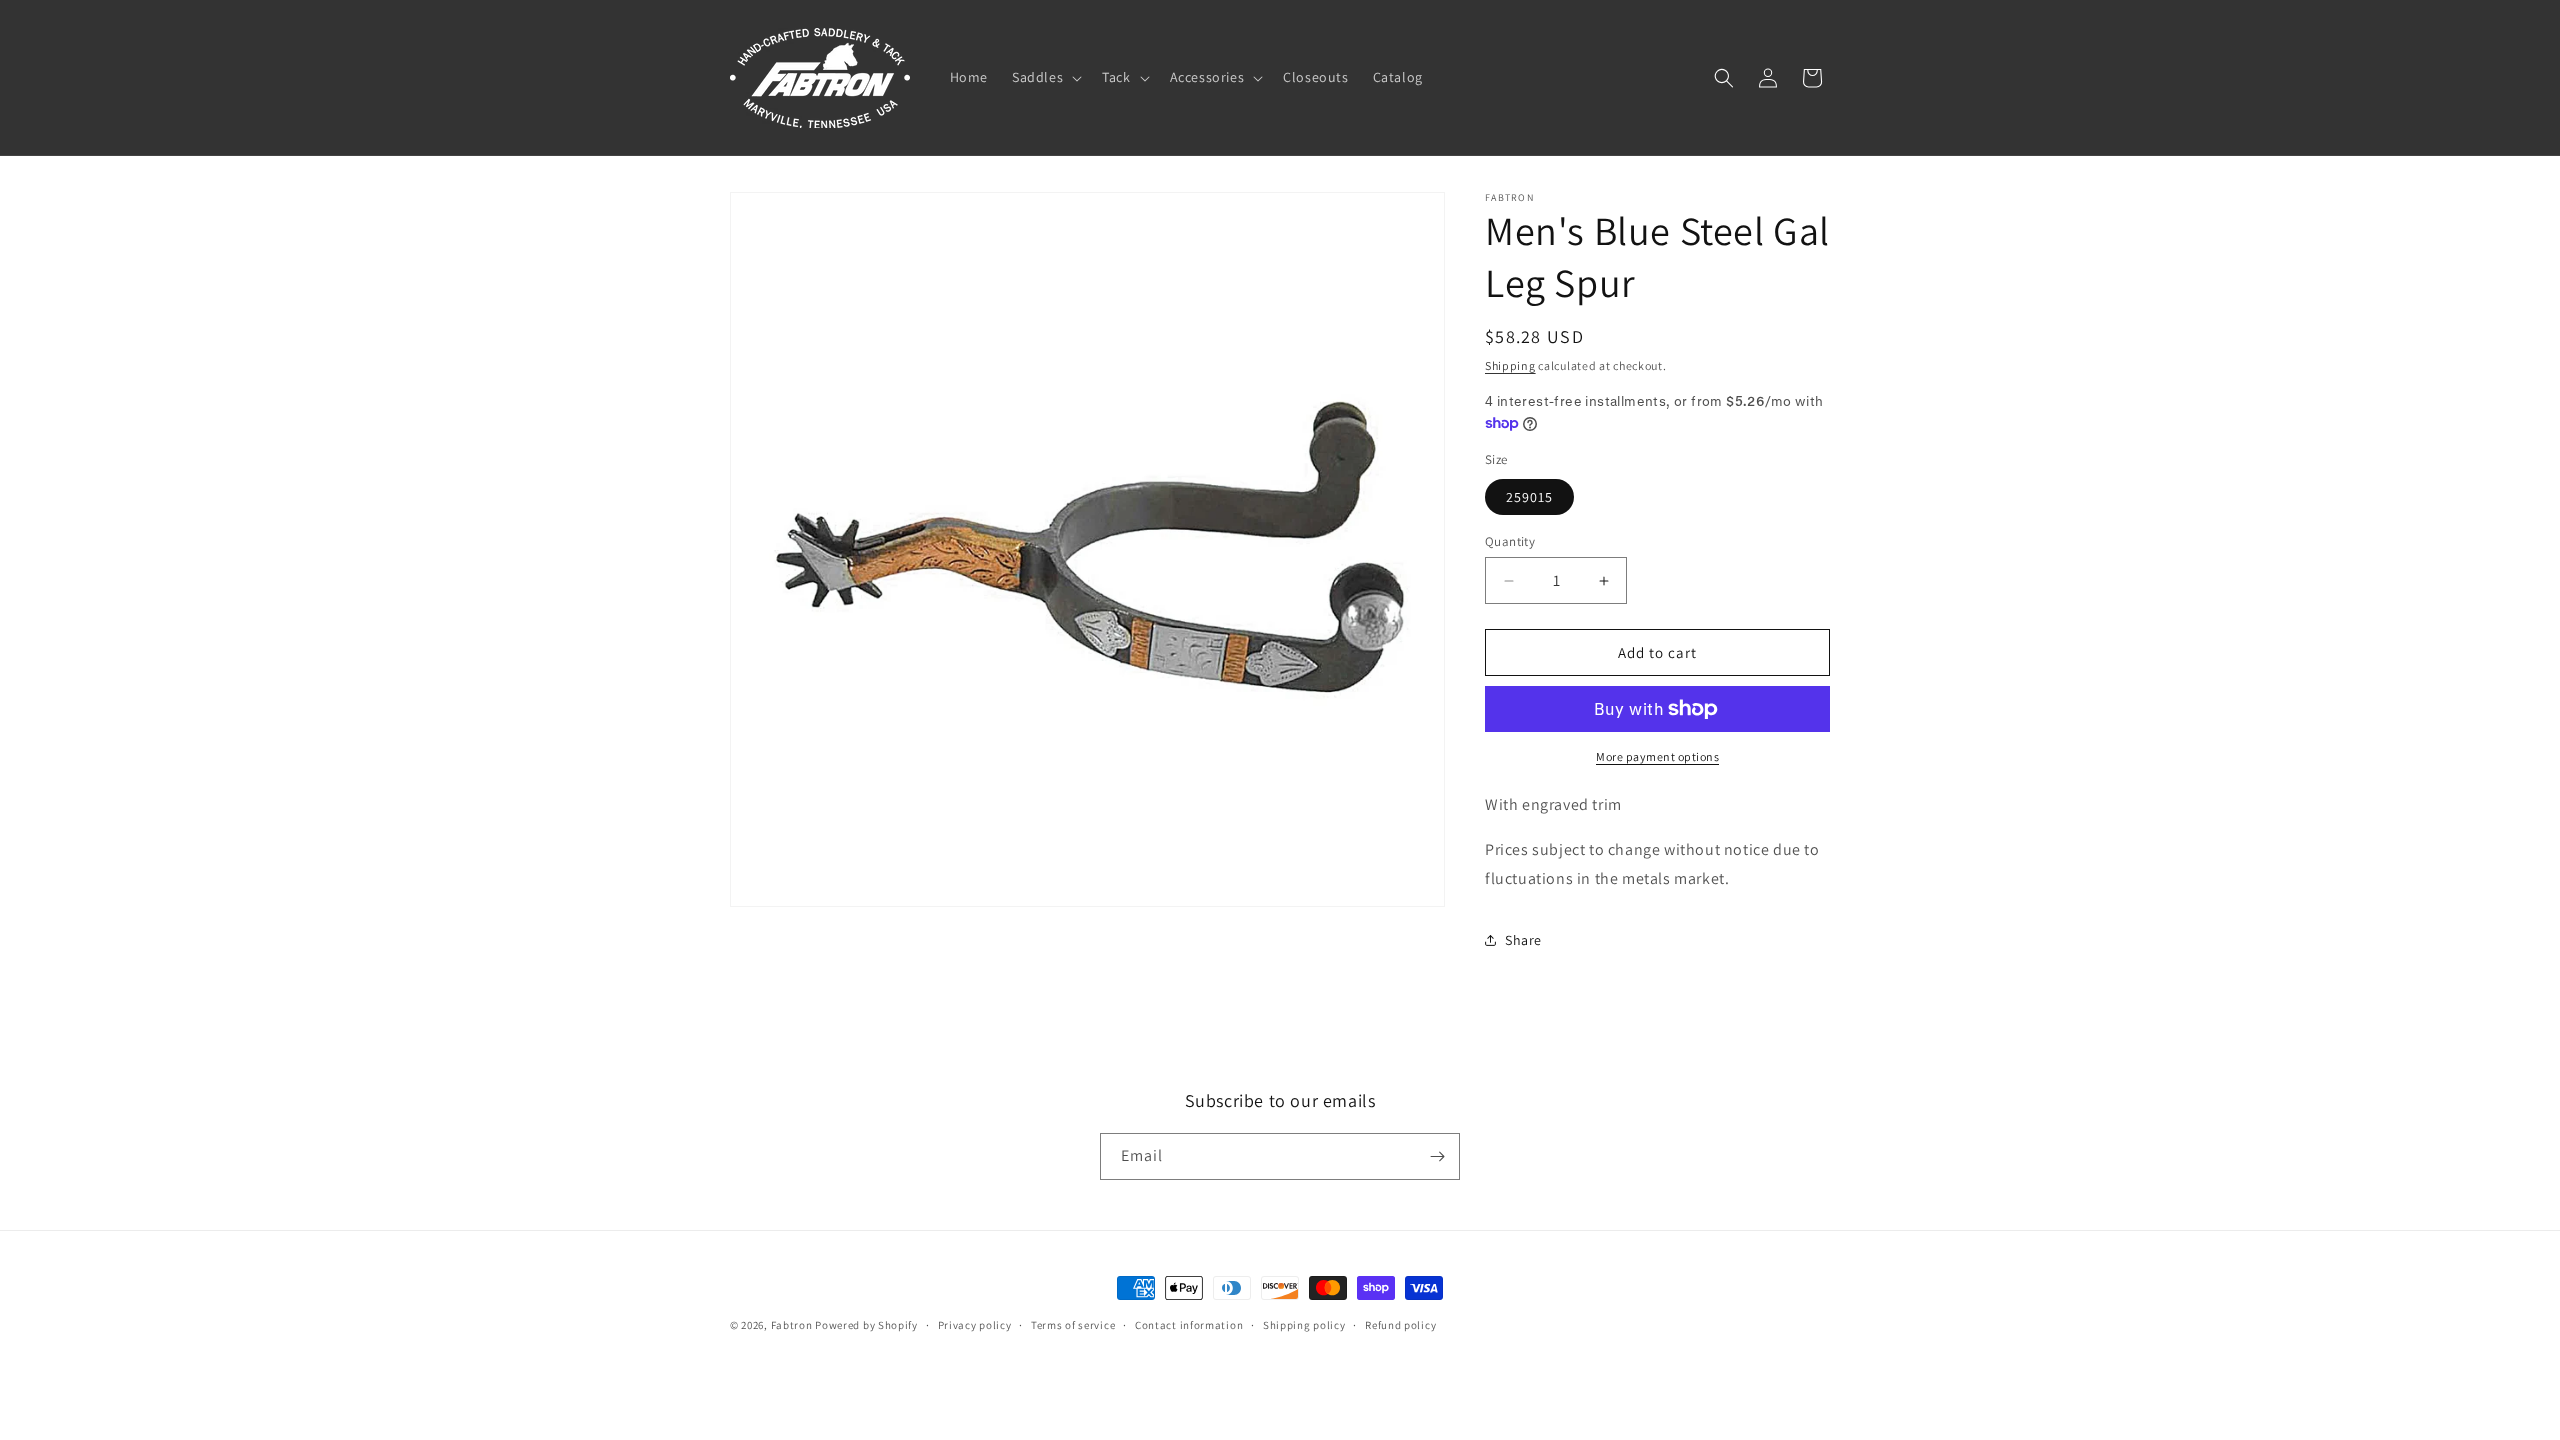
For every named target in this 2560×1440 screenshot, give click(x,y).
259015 (1529, 497)
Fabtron (792, 1325)
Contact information (1189, 1325)
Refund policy (1400, 1325)
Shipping (1510, 365)
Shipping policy (1304, 1325)
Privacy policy (975, 1325)
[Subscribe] (1437, 1156)
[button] (1045, 77)
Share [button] (1523, 940)
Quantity (1510, 541)
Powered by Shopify (866, 1325)
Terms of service (1073, 1325)
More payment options (1657, 756)
